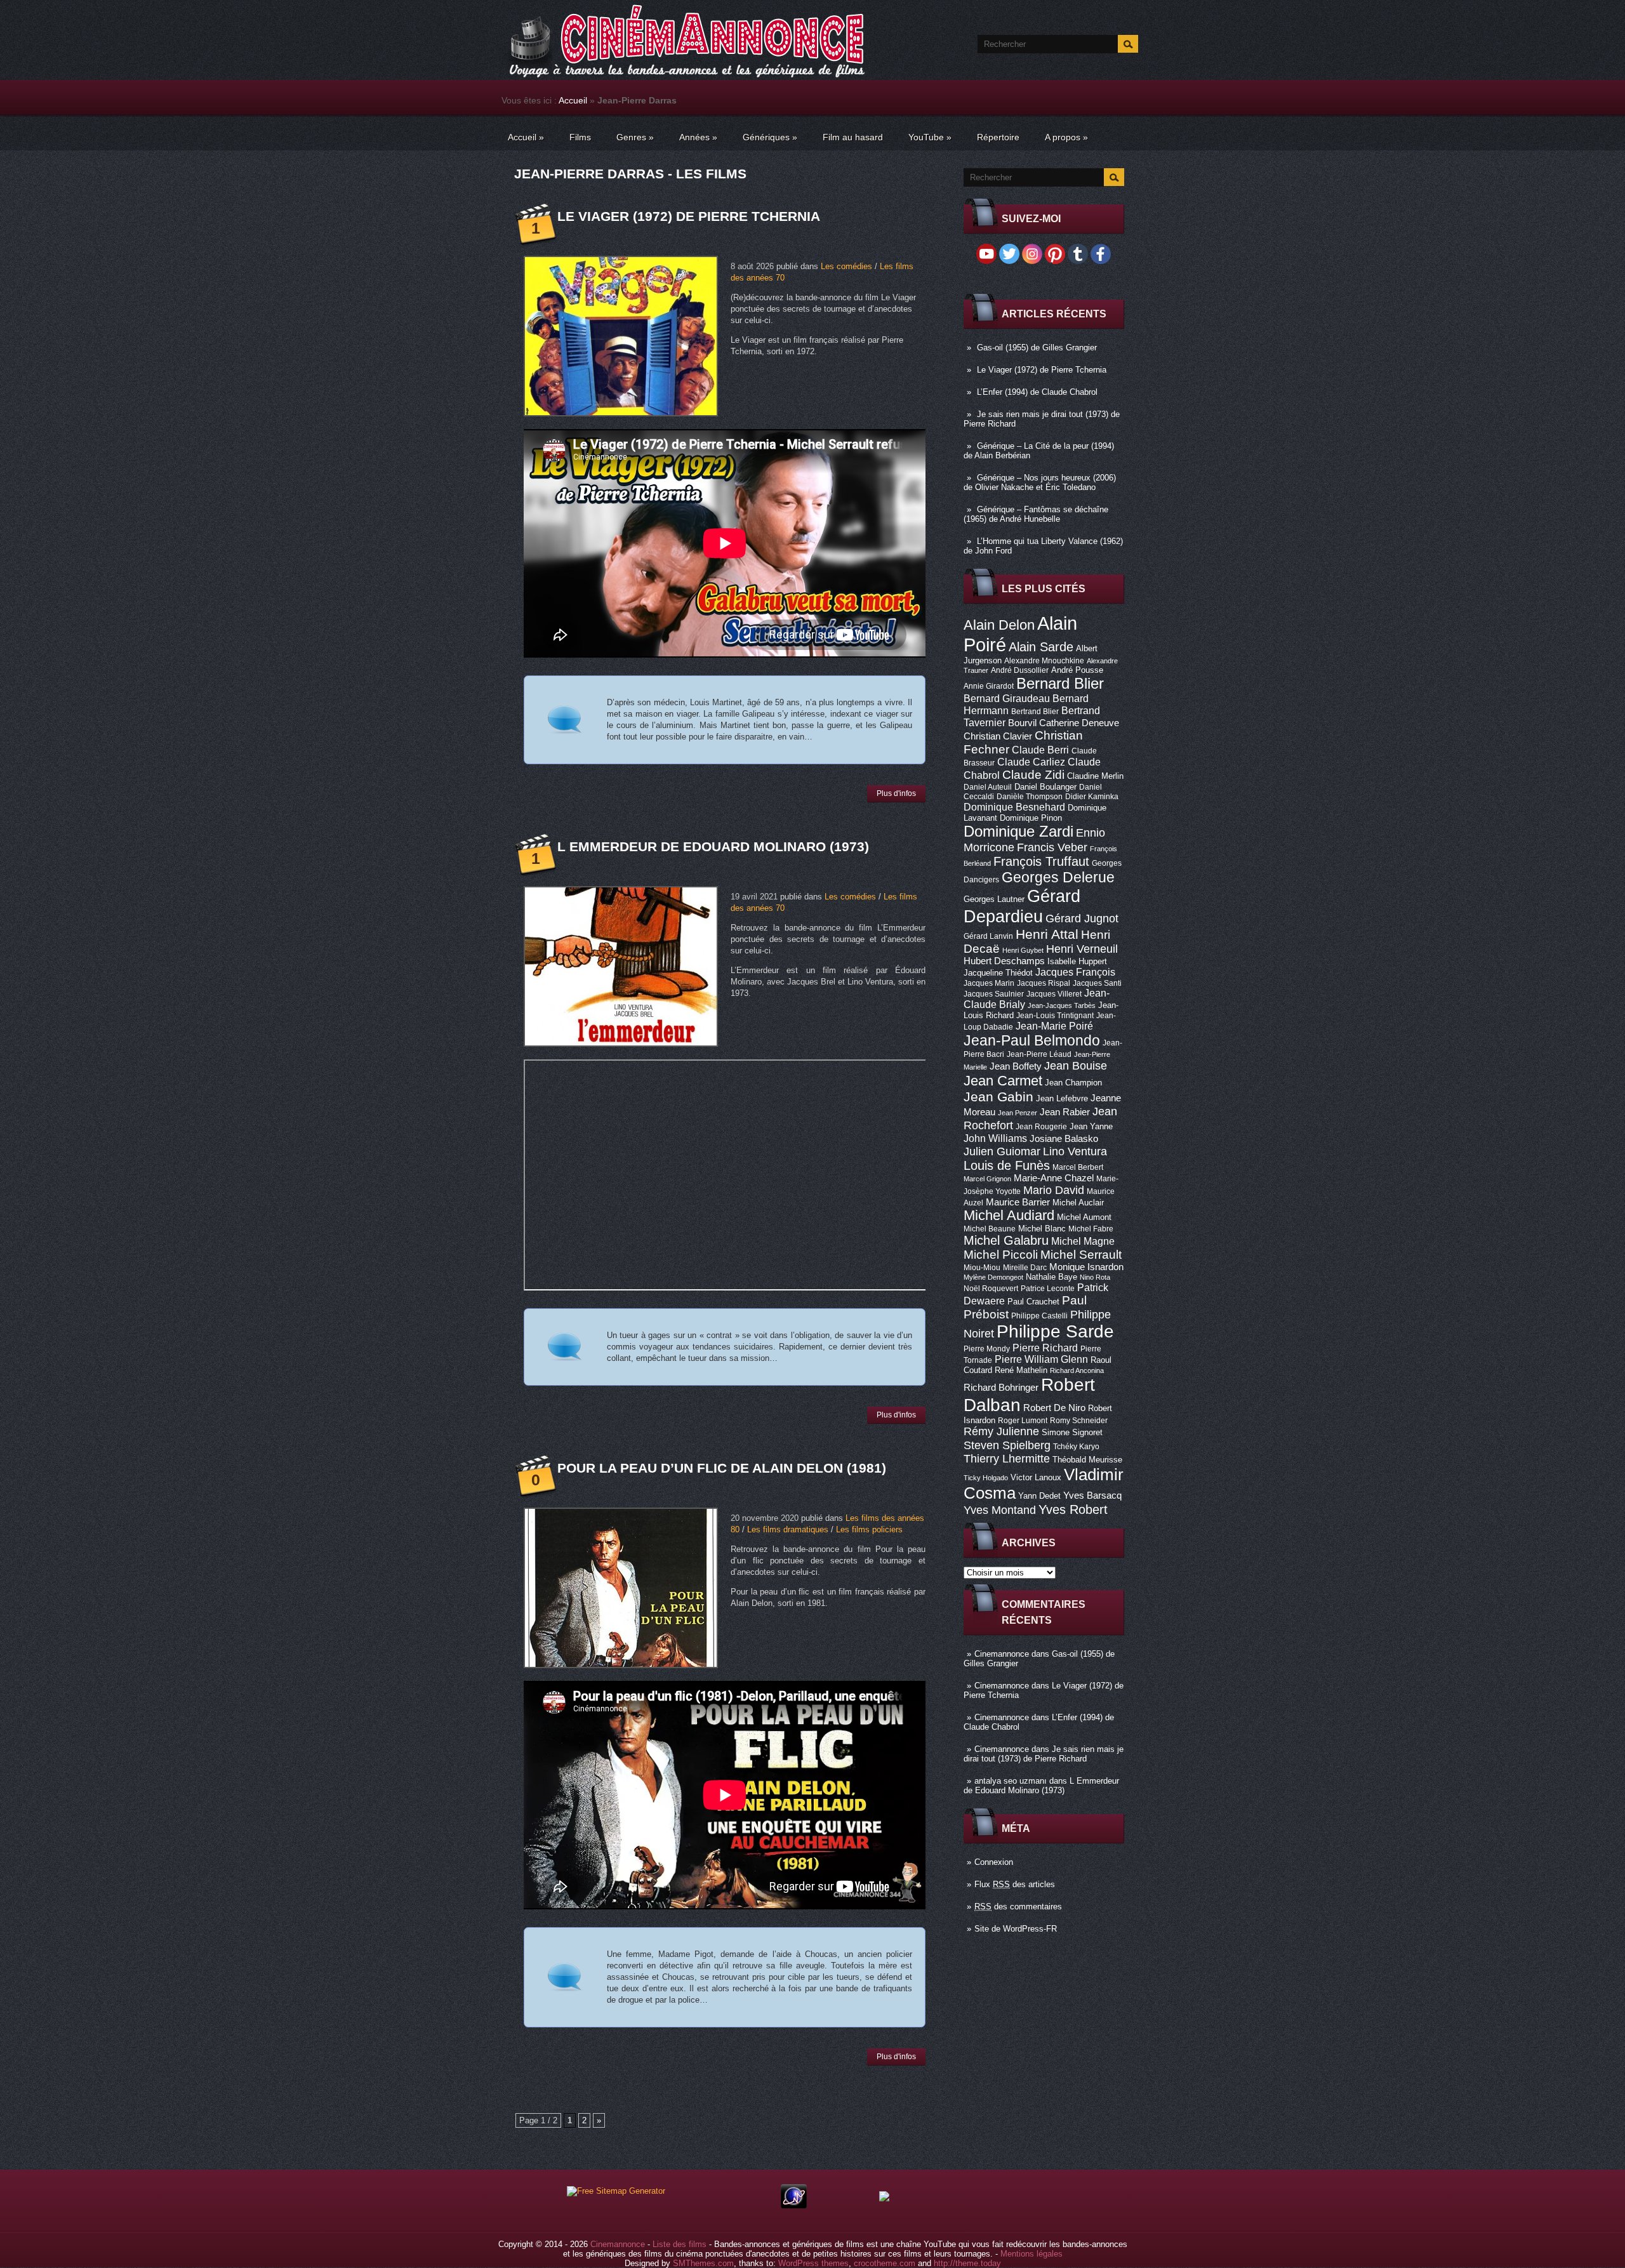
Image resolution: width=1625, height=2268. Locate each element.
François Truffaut (1041, 861)
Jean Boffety (1016, 1066)
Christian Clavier (998, 736)
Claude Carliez (1031, 762)
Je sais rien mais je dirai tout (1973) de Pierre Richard (1044, 1754)
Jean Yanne (1091, 1126)
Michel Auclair (1078, 1203)
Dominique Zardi (1018, 831)
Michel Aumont (1084, 1217)
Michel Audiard (1009, 1215)
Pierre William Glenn (1041, 1359)
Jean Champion (1073, 1083)
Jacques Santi (1097, 983)
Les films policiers (869, 1529)
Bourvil (1022, 723)
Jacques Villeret (1054, 994)
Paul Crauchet (1033, 1302)
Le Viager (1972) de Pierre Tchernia (1042, 370)
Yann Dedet (1039, 1496)
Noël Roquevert (991, 1289)
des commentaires (1018, 1907)
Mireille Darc (1025, 1268)
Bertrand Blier (1035, 712)
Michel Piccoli (1001, 1255)
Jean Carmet (1003, 1081)
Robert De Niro (1054, 1408)
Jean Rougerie (1041, 1127)
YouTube (930, 137)
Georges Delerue (1058, 877)
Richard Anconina (1077, 1370)
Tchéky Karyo (1076, 1447)
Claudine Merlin (1095, 776)
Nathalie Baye (1051, 1277)
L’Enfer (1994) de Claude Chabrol (1037, 392)
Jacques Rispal (1044, 983)
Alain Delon (999, 625)
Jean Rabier (1065, 1112)
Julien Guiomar (1002, 1151)
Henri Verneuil (1082, 949)
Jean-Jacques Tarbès (1062, 1005)
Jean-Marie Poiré (1054, 1026)
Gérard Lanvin (988, 936)
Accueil (573, 100)
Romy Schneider (1079, 1421)
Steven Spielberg (1007, 1445)
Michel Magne (1083, 1241)
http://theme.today (967, 2263)
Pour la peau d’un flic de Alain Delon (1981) (722, 1468)
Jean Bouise (1076, 1065)
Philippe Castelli (1039, 1316)
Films (580, 137)
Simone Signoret (1072, 1432)
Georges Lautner (994, 899)
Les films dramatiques (788, 1529)
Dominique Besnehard (1014, 807)
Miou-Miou (982, 1268)
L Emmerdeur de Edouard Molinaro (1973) (1041, 1786)
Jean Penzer (1018, 1113)
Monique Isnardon (1086, 1267)
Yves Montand (1000, 1510)
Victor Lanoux (1036, 1477)
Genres (635, 137)
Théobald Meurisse (1087, 1460)
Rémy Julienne (1001, 1431)
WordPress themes (813, 2263)
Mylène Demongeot (993, 1277)
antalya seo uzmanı (1011, 1781)
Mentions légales (1031, 2254)
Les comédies (846, 266)
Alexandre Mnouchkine (1044, 661)
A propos (1066, 137)
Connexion (994, 1862)
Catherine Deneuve (1079, 723)
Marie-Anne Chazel (1054, 1178)
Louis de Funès (1007, 1165)
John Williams (995, 1138)
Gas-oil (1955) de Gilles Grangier (1037, 348)
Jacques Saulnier (994, 994)
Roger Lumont (1023, 1421)
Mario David (1054, 1190)
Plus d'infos (896, 793)
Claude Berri (1040, 750)
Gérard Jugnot (1082, 918)
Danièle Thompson (1030, 797)
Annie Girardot (989, 686)
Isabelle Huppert (1077, 961)
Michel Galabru (1006, 1240)
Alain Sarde (1041, 647)
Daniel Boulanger (1045, 787)
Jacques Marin (989, 983)
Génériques (770, 137)
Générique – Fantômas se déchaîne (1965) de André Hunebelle (1036, 514)
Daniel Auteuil (988, 787)
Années (698, 137)
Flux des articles (1015, 1884)
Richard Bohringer (1001, 1388)
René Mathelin (1021, 1370)
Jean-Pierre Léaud (1039, 1054)
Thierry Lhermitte (1007, 1459)
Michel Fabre (1091, 1229)
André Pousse (1077, 670)
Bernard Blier (1060, 683)
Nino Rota (1095, 1277)
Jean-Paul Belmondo (1032, 1040)
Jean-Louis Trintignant (1055, 1016)
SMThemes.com (703, 2263)
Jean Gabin (998, 1097)
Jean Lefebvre (1062, 1098)
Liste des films (680, 2244)
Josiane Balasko (1064, 1139)
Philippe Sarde (1055, 1331)
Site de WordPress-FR (1016, 1929)
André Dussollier (1020, 670)
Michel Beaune (990, 1229)
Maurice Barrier (1018, 1202)
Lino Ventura (1075, 1151)
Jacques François (1075, 972)
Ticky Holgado (986, 1478)
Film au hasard (853, 137)
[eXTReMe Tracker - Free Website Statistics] (794, 2205)
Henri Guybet (1023, 950)
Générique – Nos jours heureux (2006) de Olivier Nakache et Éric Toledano (1040, 482)
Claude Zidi (1033, 775)
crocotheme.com (885, 2263)
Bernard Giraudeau (1007, 698)
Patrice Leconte (1048, 1289)
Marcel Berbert (1078, 1167)
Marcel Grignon (987, 1179)
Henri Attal (1047, 934)
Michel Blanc (1042, 1229)
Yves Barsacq (1092, 1495)
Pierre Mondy (987, 1349)
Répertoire (998, 137)
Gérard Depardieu (1022, 906)
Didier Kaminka (1092, 797)
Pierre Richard (1045, 1348)
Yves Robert (1073, 1509)
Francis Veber (1052, 847)
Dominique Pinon (1031, 818)
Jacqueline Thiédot (998, 973)
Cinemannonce (1002, 1654)
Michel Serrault (1081, 1255)
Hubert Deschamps (1004, 961)
